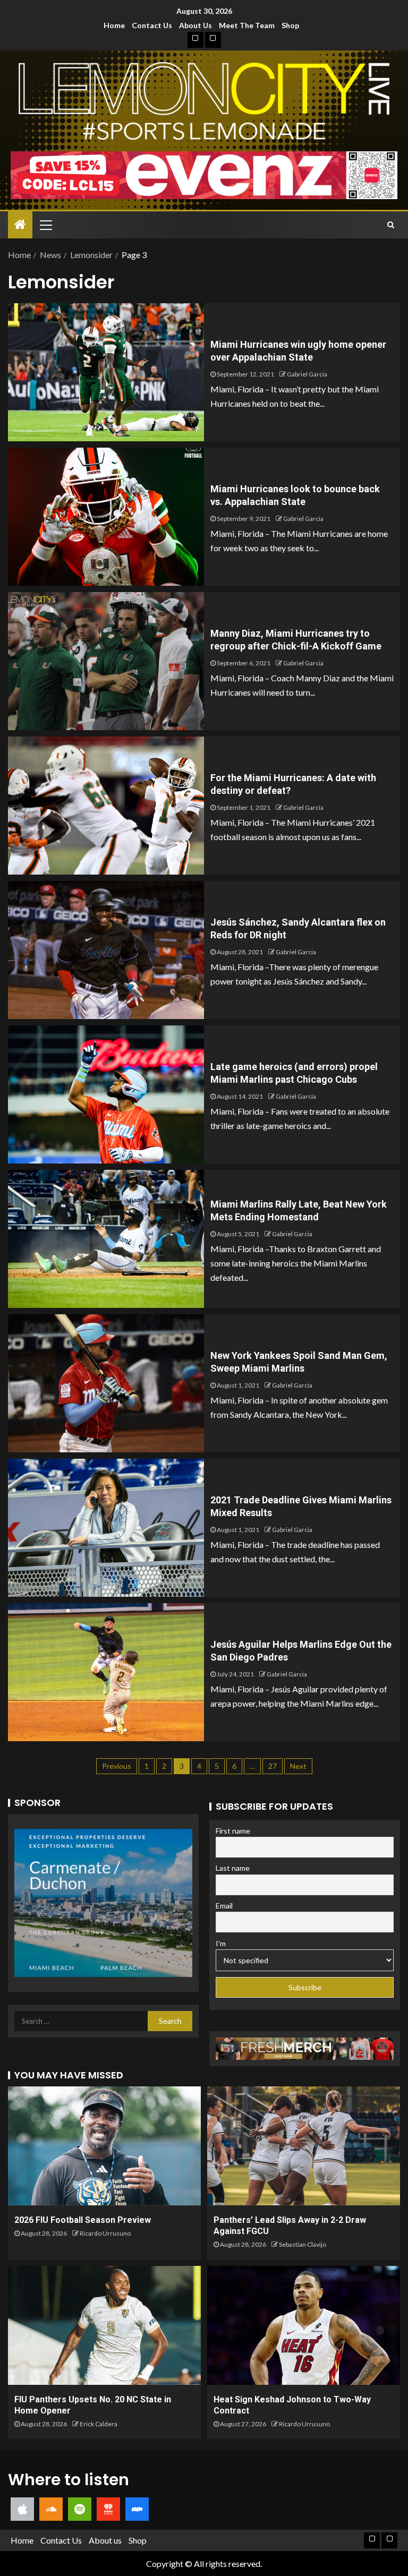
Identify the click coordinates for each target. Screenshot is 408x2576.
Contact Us (152, 25)
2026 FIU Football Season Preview (83, 2220)
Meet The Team (247, 25)
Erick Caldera (99, 2424)
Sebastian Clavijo (303, 2244)
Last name (233, 1868)
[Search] (391, 225)
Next (298, 1766)
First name (233, 1831)
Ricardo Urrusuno (105, 2233)
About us (195, 25)
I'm (221, 1943)
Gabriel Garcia (307, 374)
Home (114, 25)
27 (273, 1766)
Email (224, 1906)
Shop (290, 25)
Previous (117, 1766)
